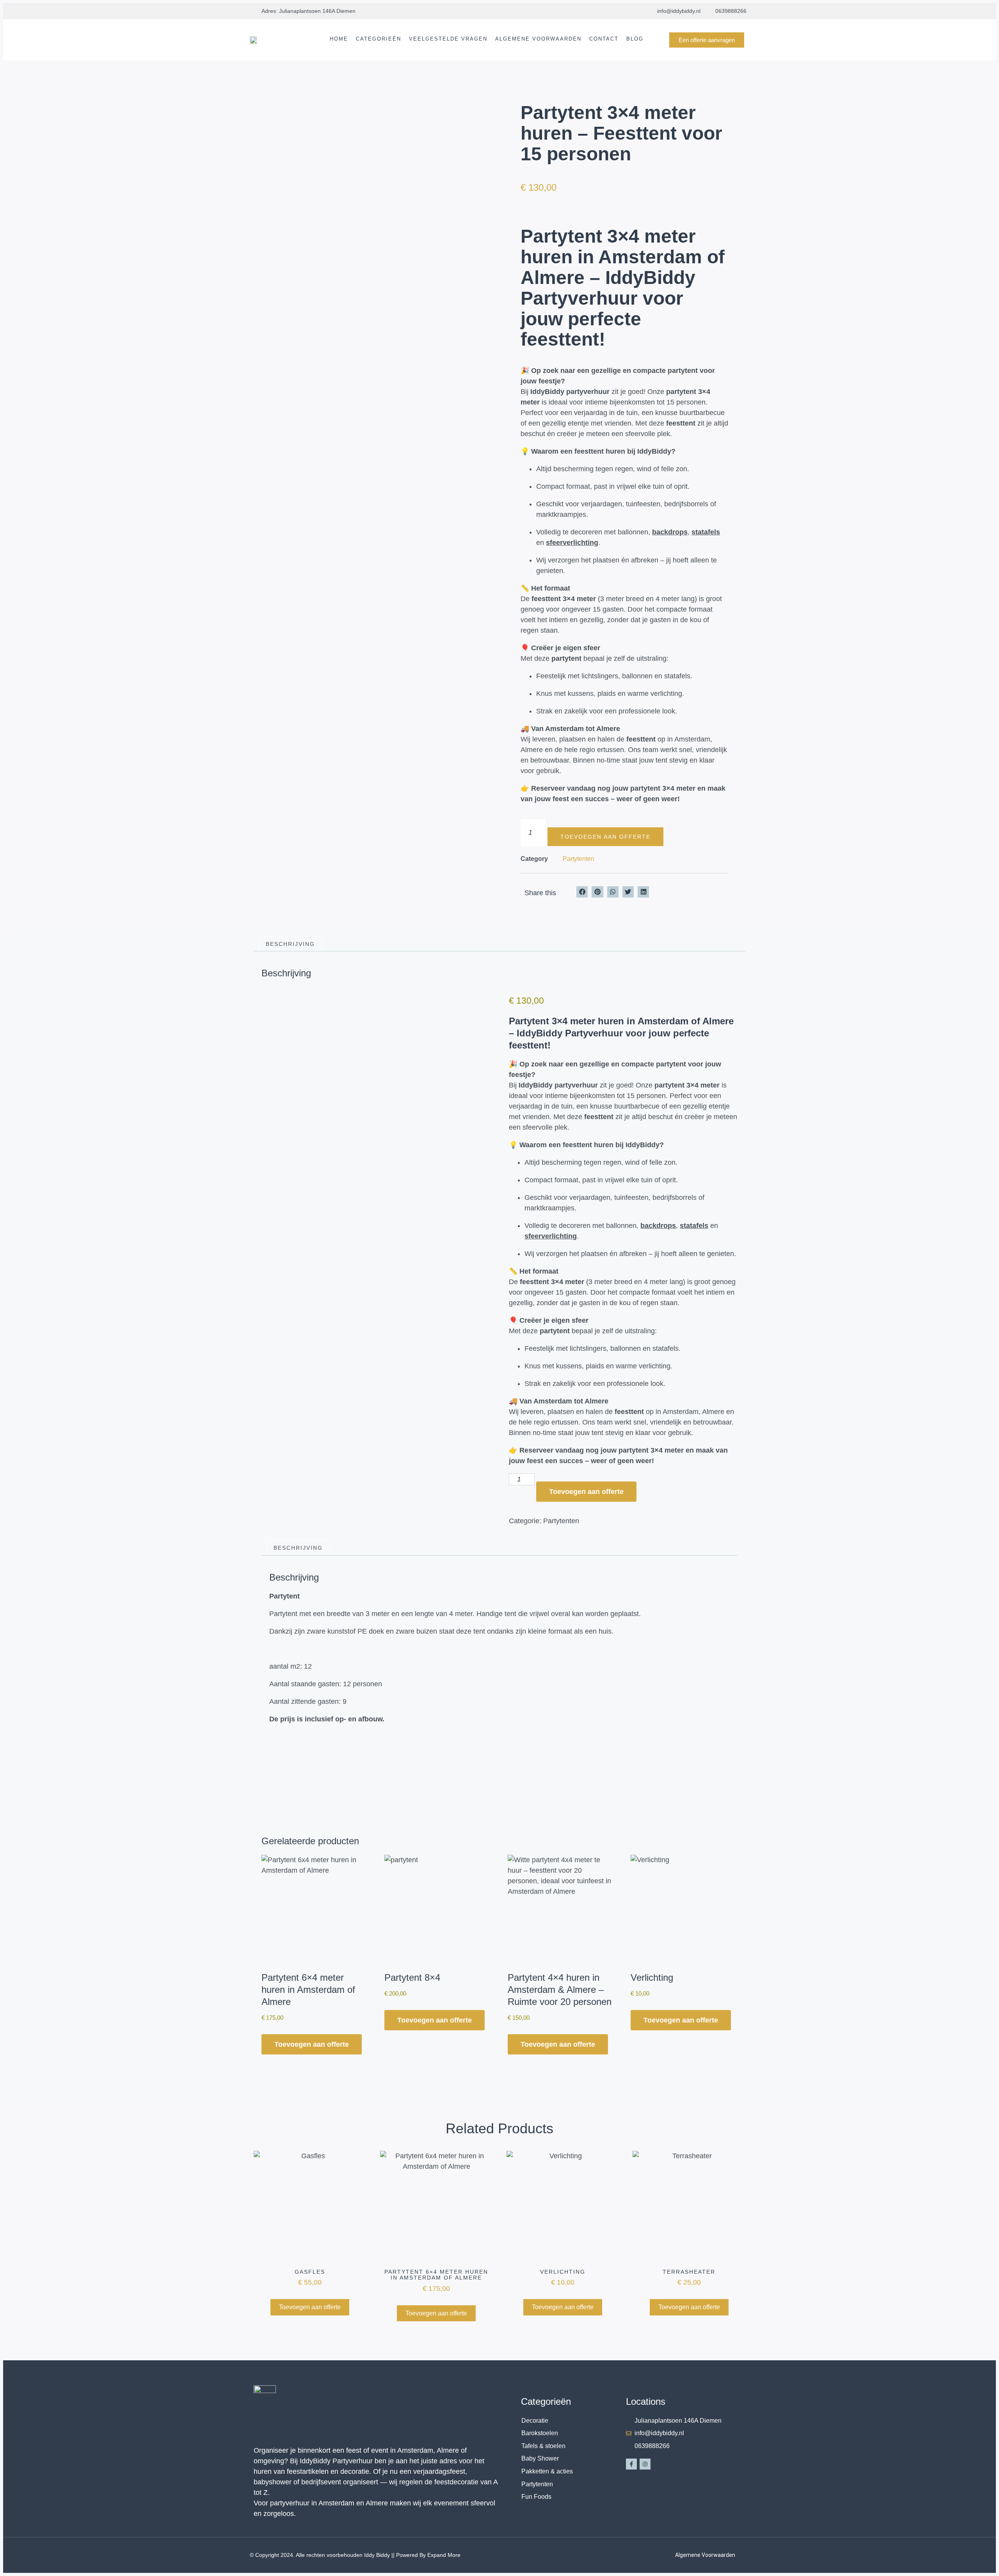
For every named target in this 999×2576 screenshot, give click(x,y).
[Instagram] (645, 2464)
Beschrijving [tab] (290, 944)
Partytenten (579, 859)
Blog (635, 39)
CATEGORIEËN (379, 39)
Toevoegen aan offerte (605, 837)
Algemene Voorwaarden (538, 39)
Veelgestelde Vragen (448, 39)
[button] (582, 892)
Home (339, 39)
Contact (604, 39)
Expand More (444, 2555)
